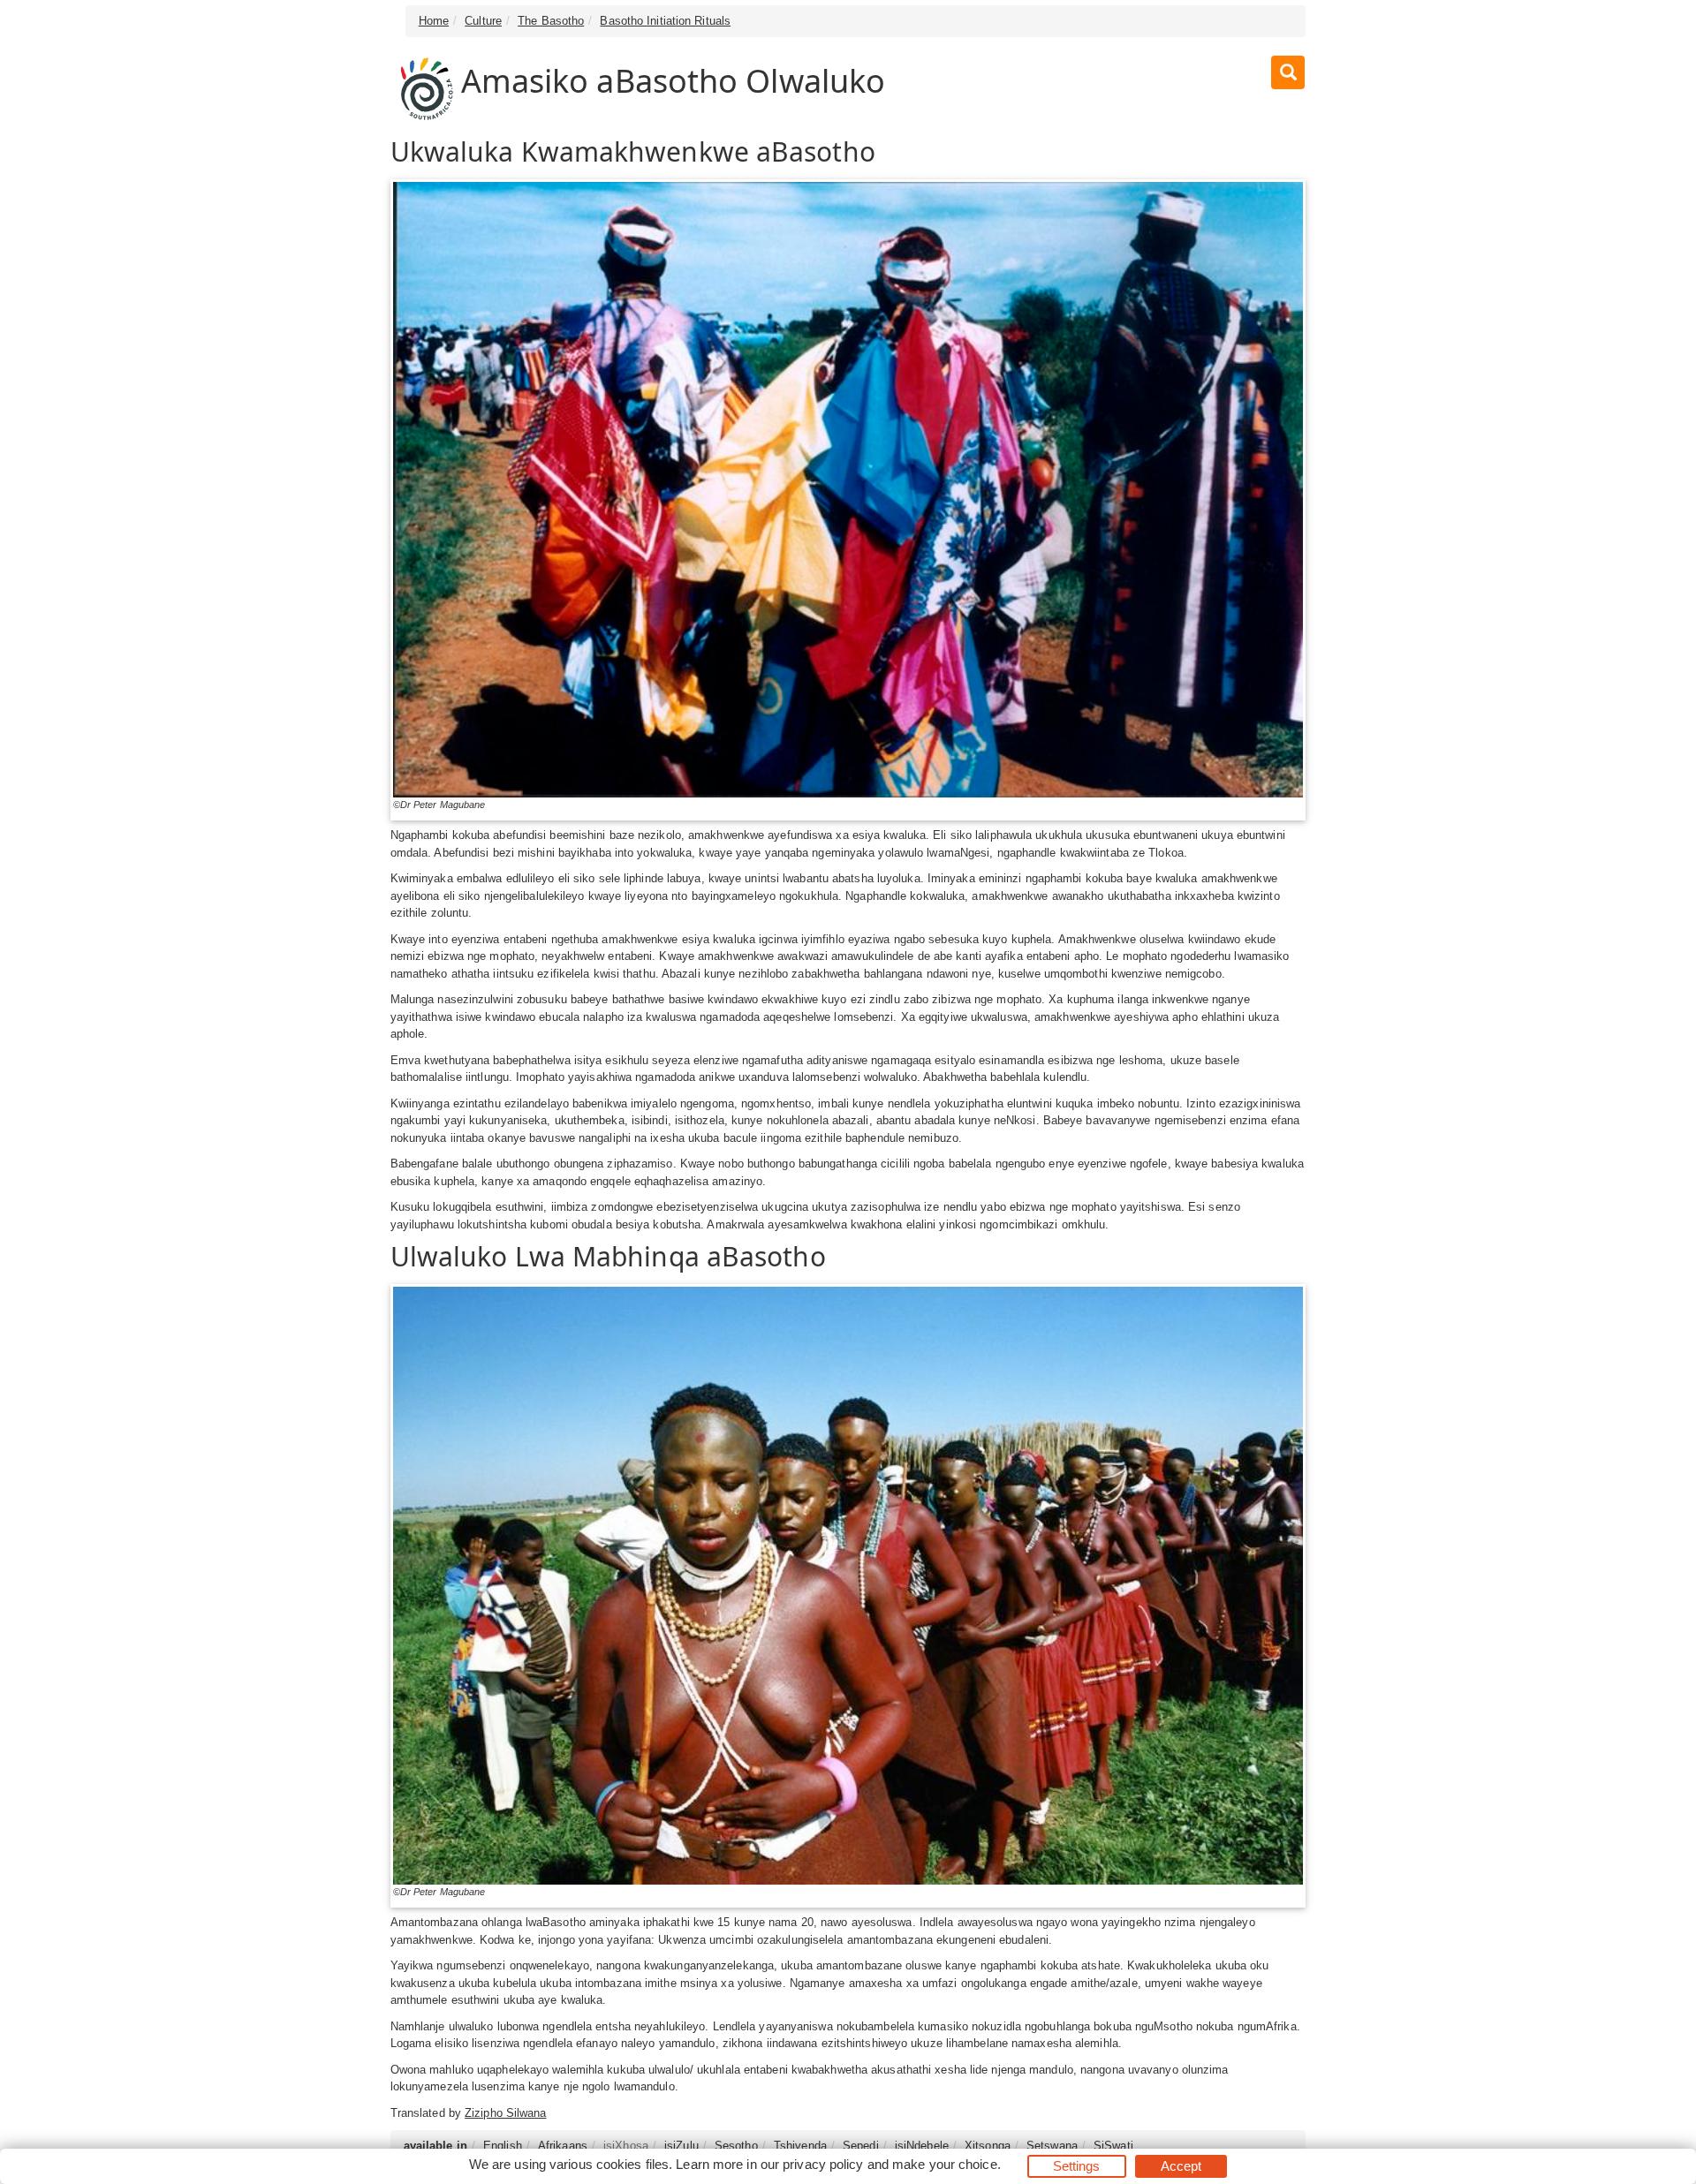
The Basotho (551, 21)
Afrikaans (563, 2146)
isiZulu (681, 2146)
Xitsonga (988, 2146)
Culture (483, 21)
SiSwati (1113, 2146)
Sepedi (861, 2146)
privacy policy (823, 2164)
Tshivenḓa (800, 2146)
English (503, 2146)
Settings (1077, 2166)
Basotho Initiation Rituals (665, 21)
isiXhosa (626, 2146)
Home (434, 21)
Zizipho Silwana (506, 2113)
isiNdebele (922, 2146)
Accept (1181, 2166)
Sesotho (736, 2146)
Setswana (1052, 2146)
